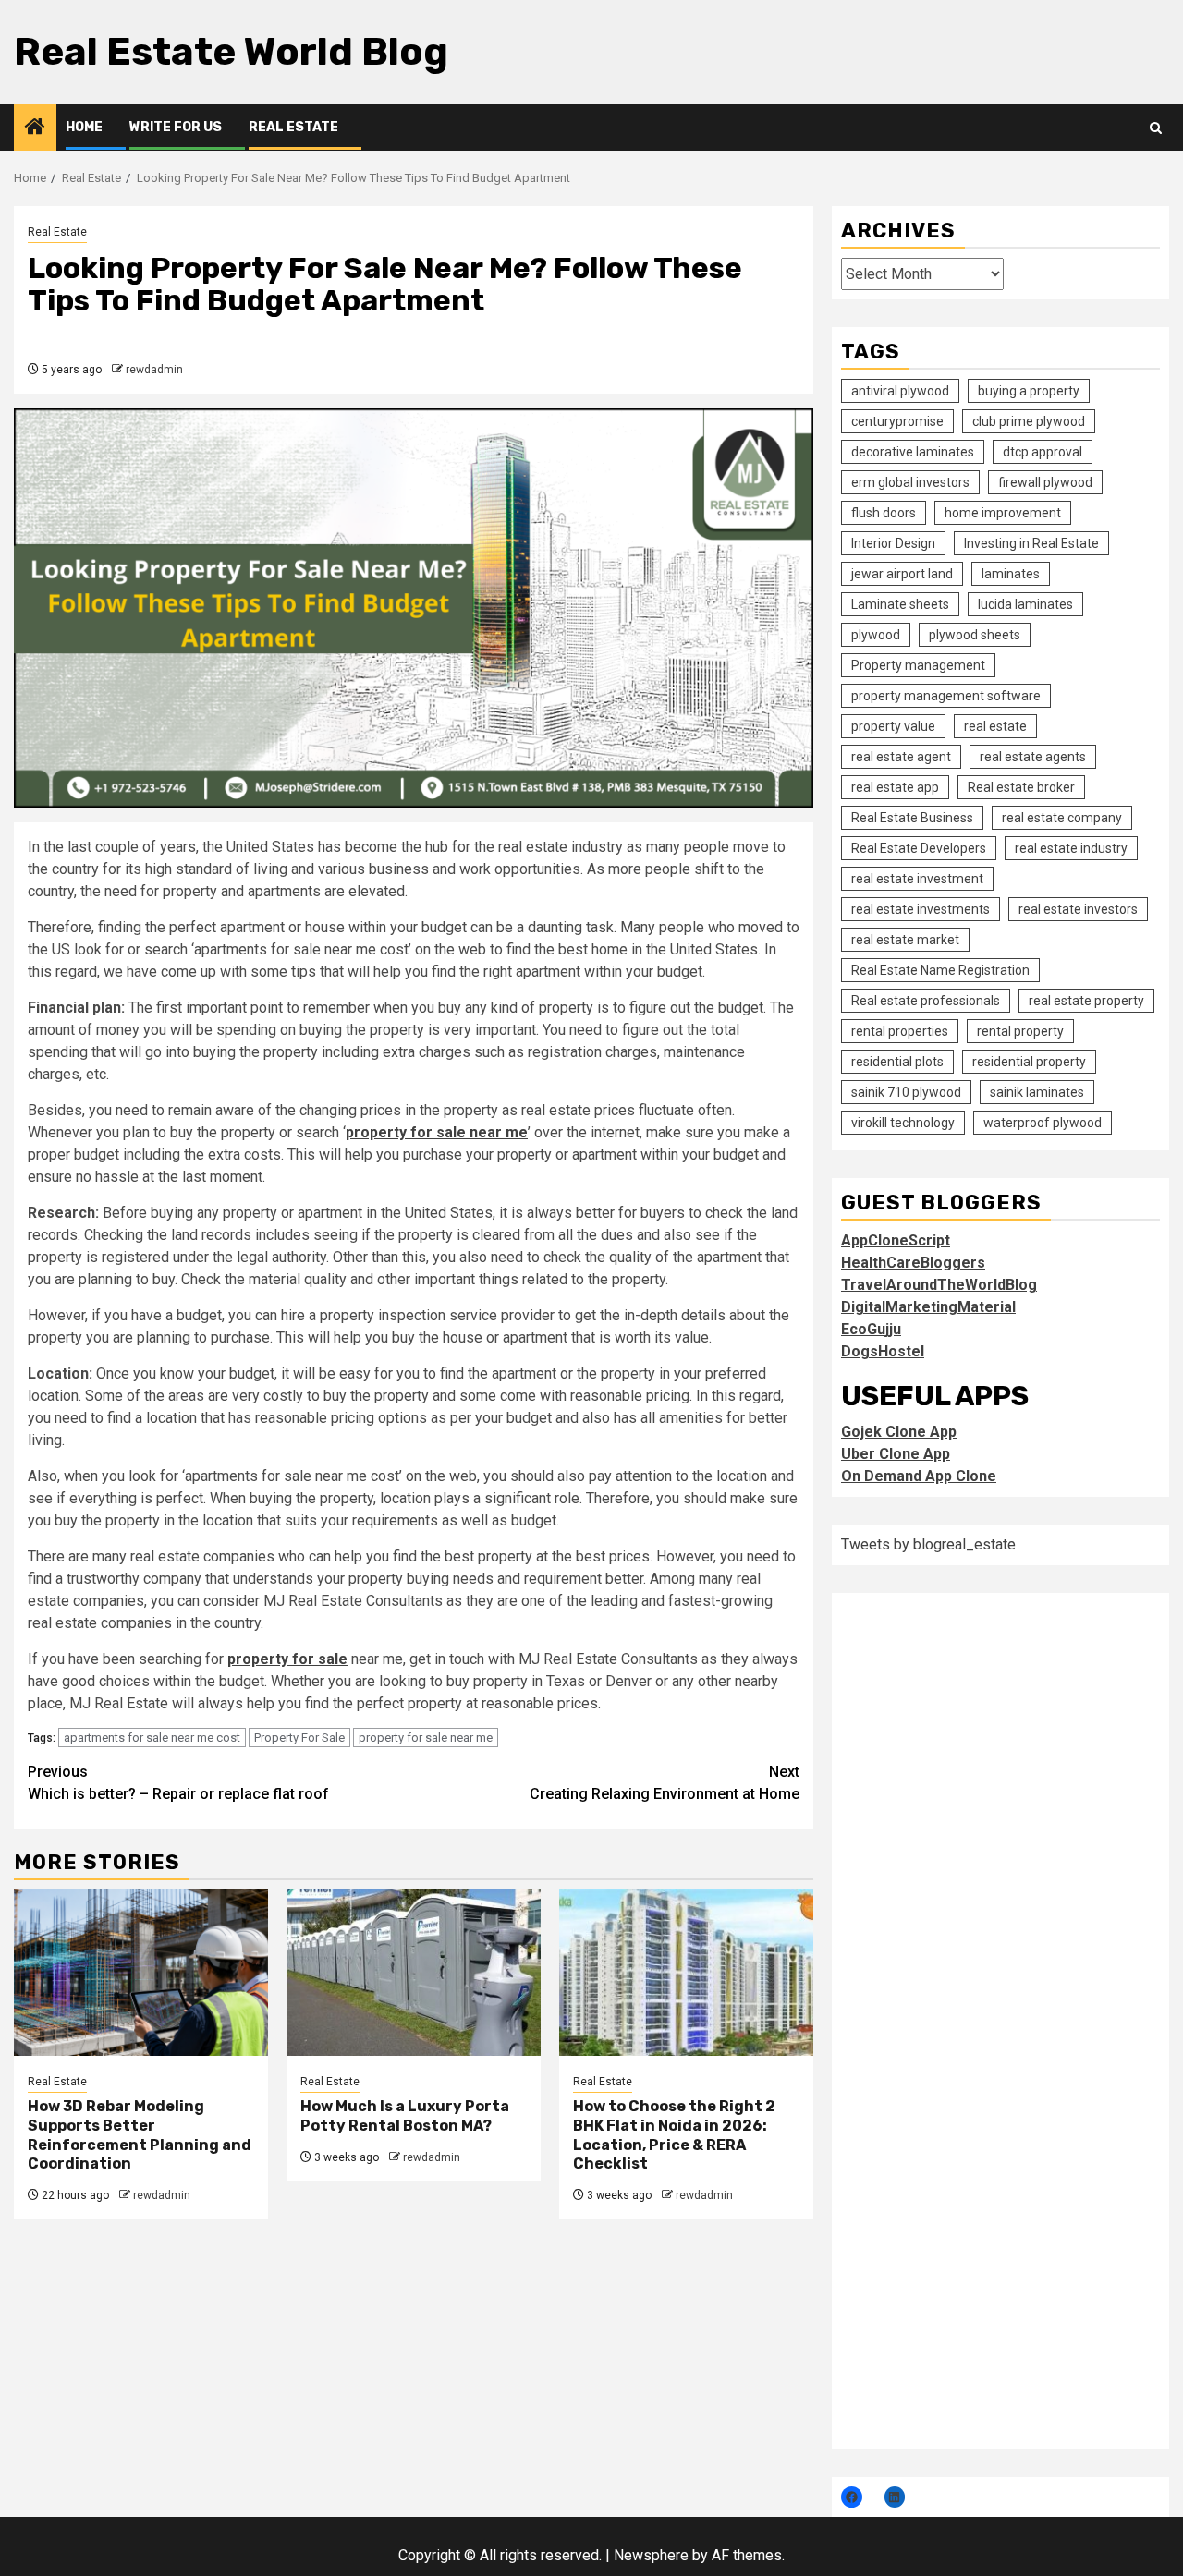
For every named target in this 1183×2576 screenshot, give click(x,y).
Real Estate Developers (919, 848)
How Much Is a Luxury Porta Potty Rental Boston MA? (405, 2116)
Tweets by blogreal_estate (928, 1544)
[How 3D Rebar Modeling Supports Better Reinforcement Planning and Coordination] (141, 1973)
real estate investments (921, 909)
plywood (876, 635)
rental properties (900, 1031)
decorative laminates (913, 452)
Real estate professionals (926, 1001)
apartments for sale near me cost (152, 1738)
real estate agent (901, 757)
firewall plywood (1045, 482)
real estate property (1086, 1001)
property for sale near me (426, 1738)
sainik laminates (1037, 1092)
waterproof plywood (1043, 1123)
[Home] (35, 128)
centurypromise (897, 421)
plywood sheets (975, 635)
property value (893, 726)
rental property (1020, 1031)
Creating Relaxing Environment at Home (665, 1783)
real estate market (905, 940)
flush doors (884, 513)
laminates (1011, 574)
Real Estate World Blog (231, 52)
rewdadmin (154, 370)
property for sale (287, 1659)
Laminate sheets (900, 604)
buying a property (1029, 391)
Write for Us (176, 127)
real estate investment (917, 879)
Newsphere (651, 2555)
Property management (918, 665)
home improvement (1003, 513)
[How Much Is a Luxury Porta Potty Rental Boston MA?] (414, 1973)
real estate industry (1071, 848)
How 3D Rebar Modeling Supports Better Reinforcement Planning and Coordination (140, 2135)
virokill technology (903, 1123)
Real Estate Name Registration (940, 970)
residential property (1029, 1062)
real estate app (895, 787)
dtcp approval (1043, 452)
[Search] (1156, 128)
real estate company (1062, 818)
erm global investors (910, 482)
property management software (946, 696)
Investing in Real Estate (1031, 543)
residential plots (897, 1062)
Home (84, 127)
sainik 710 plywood (906, 1092)
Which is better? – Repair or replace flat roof (178, 1783)
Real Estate (293, 127)
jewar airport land (902, 574)
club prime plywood (1029, 421)
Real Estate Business (912, 818)
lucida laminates (1025, 604)
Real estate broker (1021, 787)
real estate (995, 726)
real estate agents (1033, 757)
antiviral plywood (900, 391)
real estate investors (1078, 909)
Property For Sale (299, 1738)
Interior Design (893, 543)
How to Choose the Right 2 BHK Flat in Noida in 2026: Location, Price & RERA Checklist (674, 2135)
